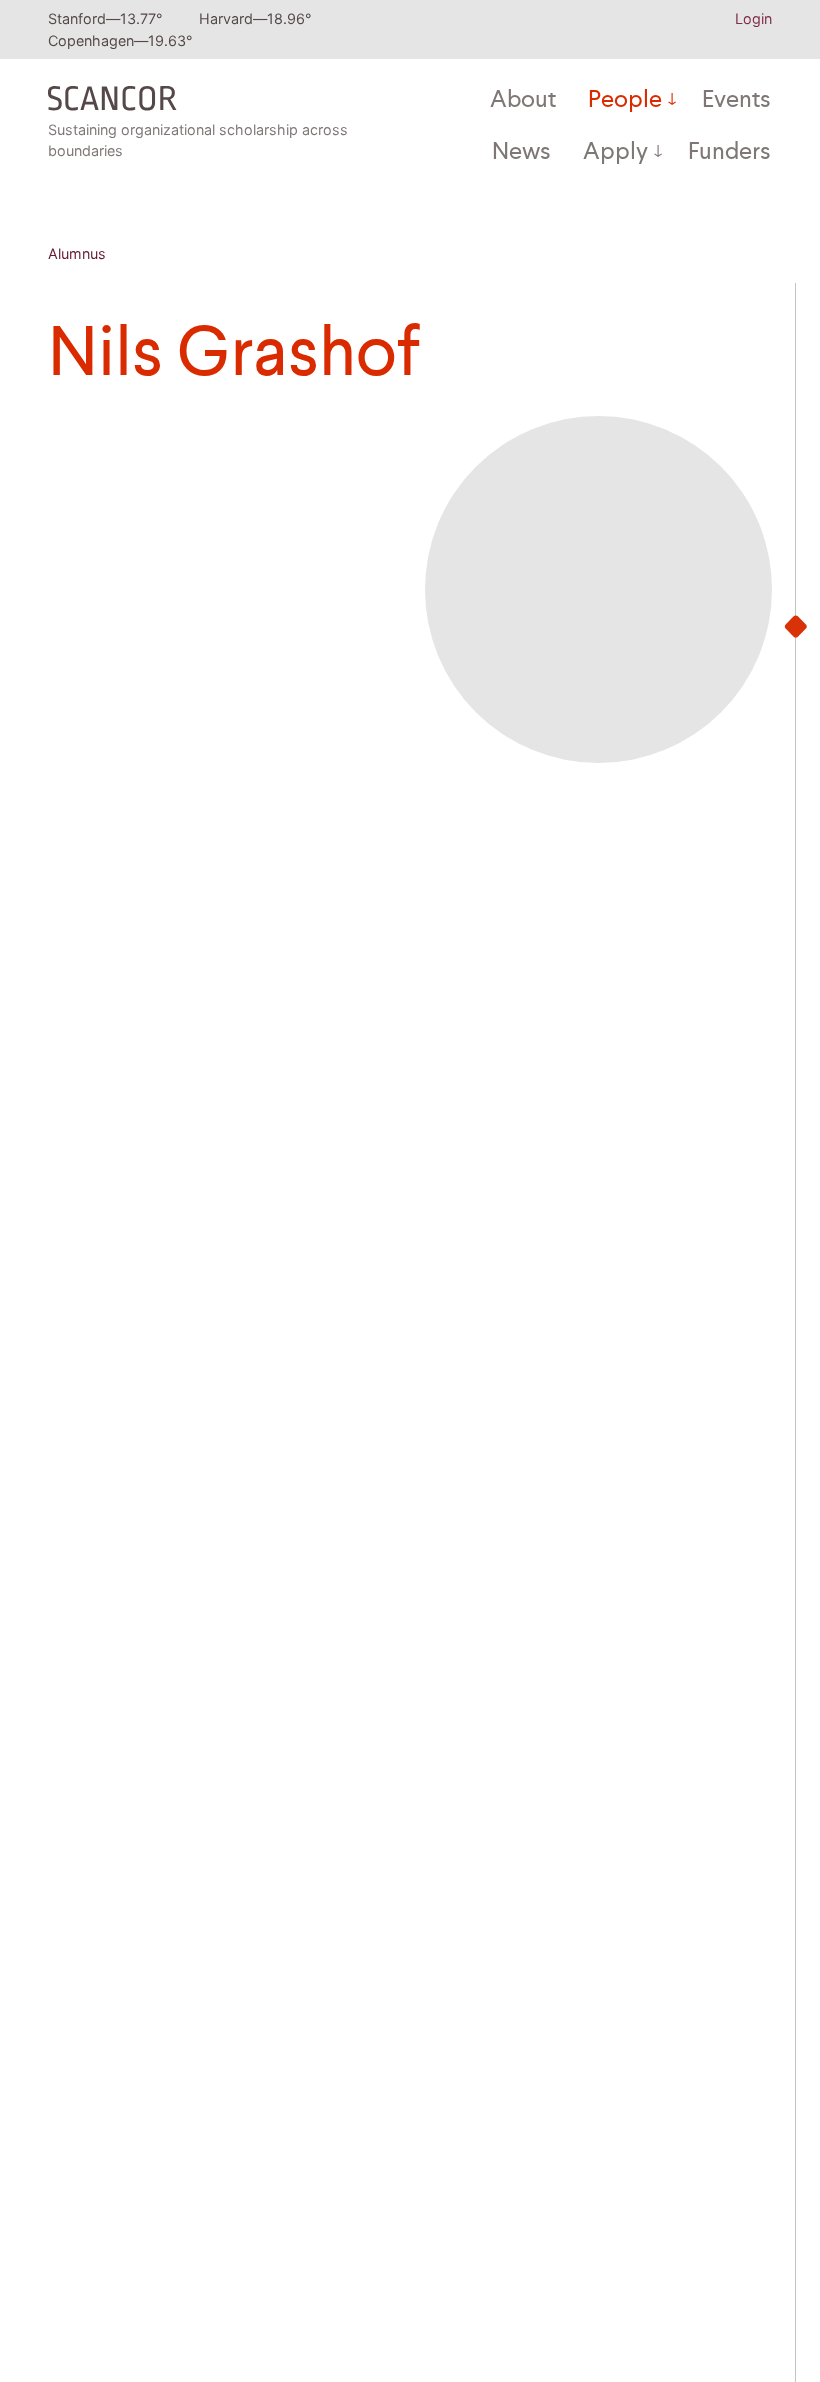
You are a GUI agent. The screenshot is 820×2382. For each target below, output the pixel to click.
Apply (615, 153)
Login (753, 18)
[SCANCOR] (112, 93)
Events (736, 101)
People (625, 101)
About (523, 101)
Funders (729, 153)
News (521, 153)
